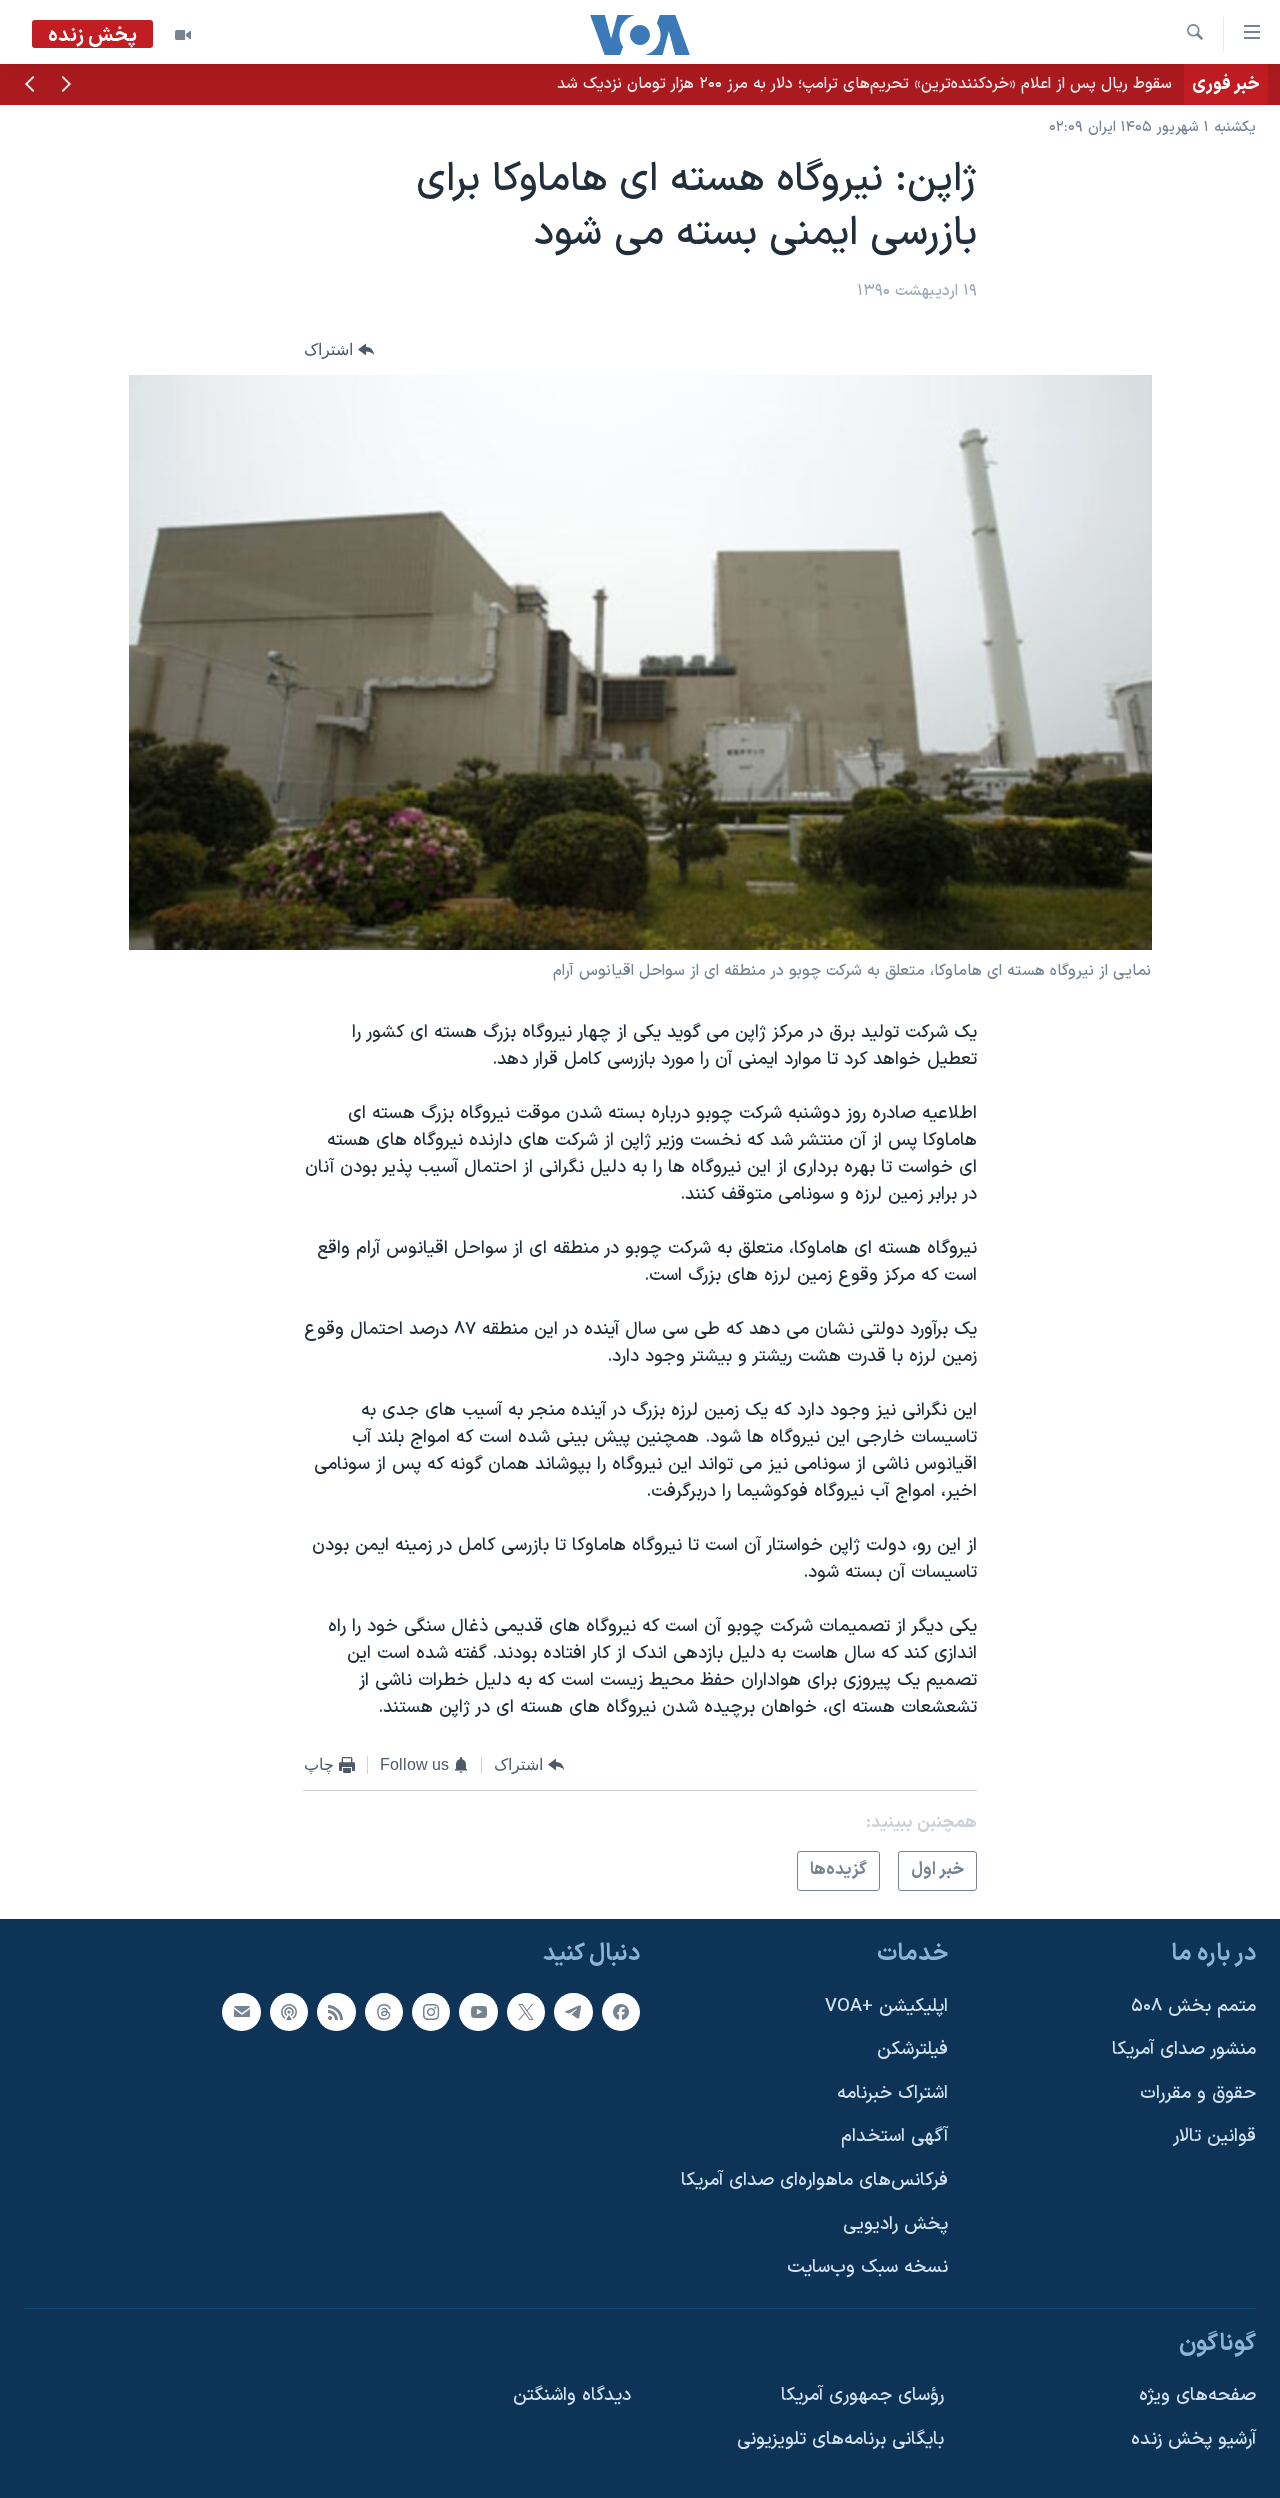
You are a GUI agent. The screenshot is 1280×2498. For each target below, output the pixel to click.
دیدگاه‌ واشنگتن (572, 2395)
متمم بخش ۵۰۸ (1193, 2005)
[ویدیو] (183, 35)
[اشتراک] (241, 2011)
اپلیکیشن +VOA (886, 2005)
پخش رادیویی (895, 2224)
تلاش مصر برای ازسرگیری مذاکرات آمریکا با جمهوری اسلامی (982, 84)
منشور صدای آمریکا (1184, 2049)
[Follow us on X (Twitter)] (526, 2011)
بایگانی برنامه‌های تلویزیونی (840, 2439)
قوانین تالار (1214, 2136)
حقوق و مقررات (1198, 2093)
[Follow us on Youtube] (478, 2011)
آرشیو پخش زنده (1193, 2439)
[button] (66, 86)
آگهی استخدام (894, 2136)
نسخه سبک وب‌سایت (867, 2267)
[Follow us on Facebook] (621, 2011)
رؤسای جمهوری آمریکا (862, 2395)
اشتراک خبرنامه (892, 2093)
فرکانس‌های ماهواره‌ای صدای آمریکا (814, 2180)
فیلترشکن (912, 2049)
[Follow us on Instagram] (431, 2011)
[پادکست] (289, 2011)
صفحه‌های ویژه (1197, 2395)
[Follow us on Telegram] (573, 2011)
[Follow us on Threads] (384, 2011)
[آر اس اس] (336, 2011)
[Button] (339, 349)
